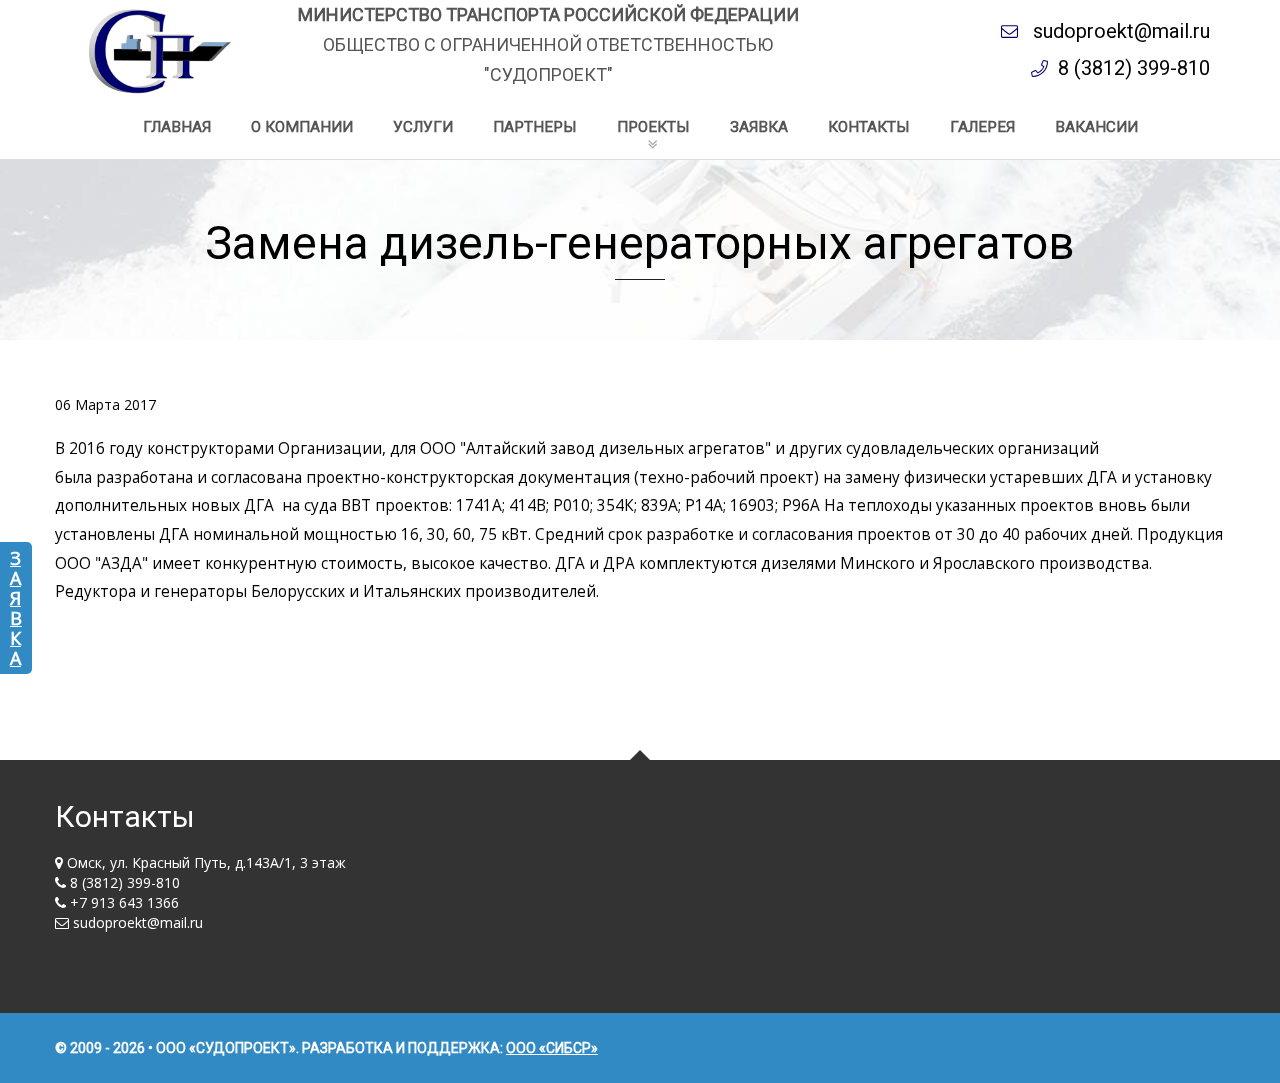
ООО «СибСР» (552, 1048)
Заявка (16, 608)
